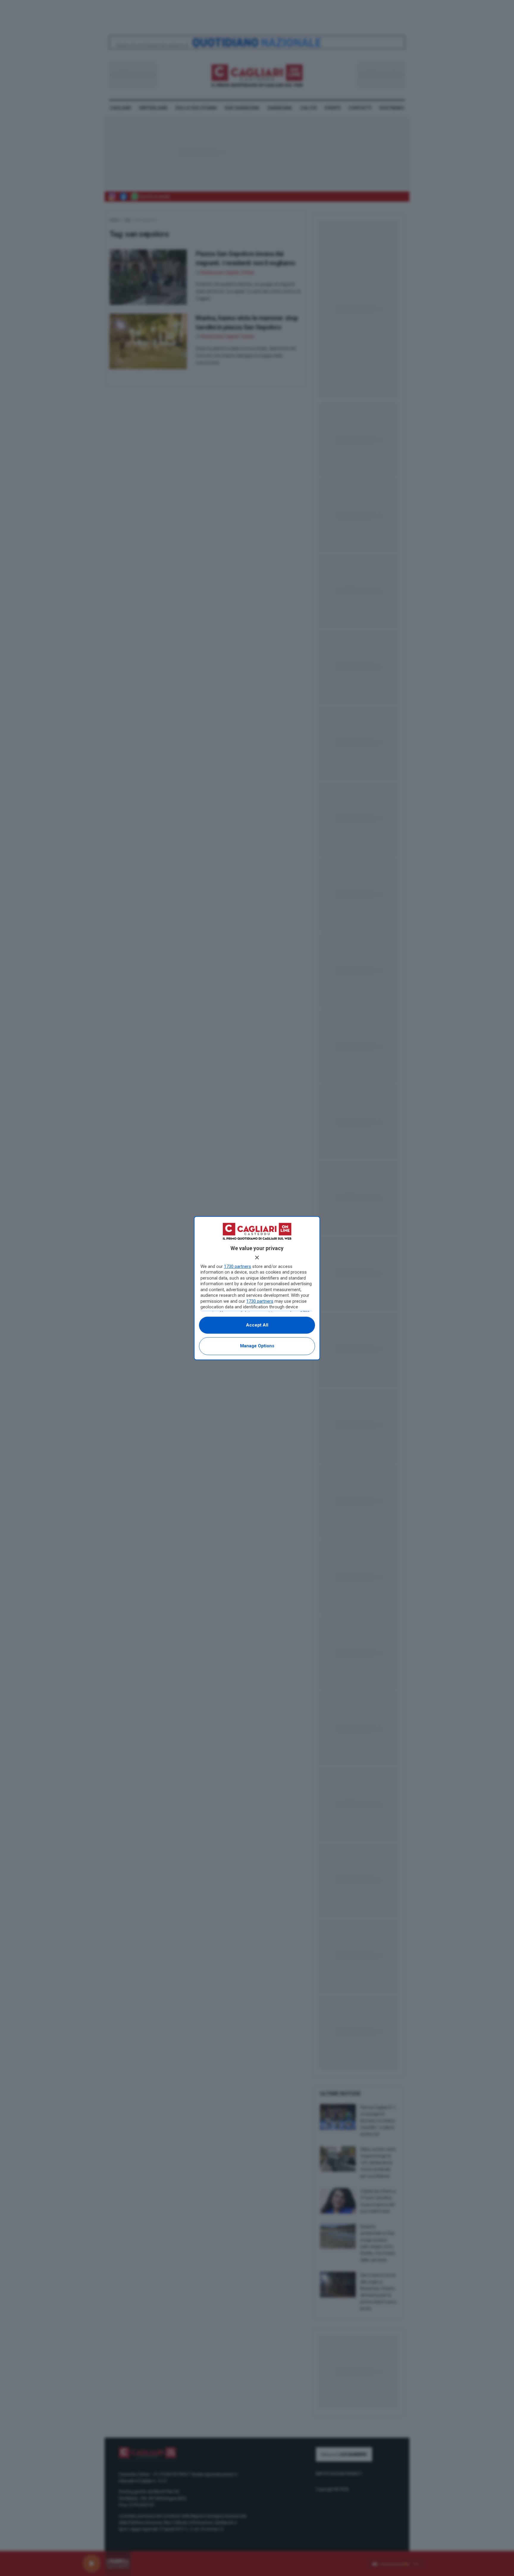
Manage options (257, 1346)
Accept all (257, 1325)
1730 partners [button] (238, 1266)
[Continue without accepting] (257, 1258)
